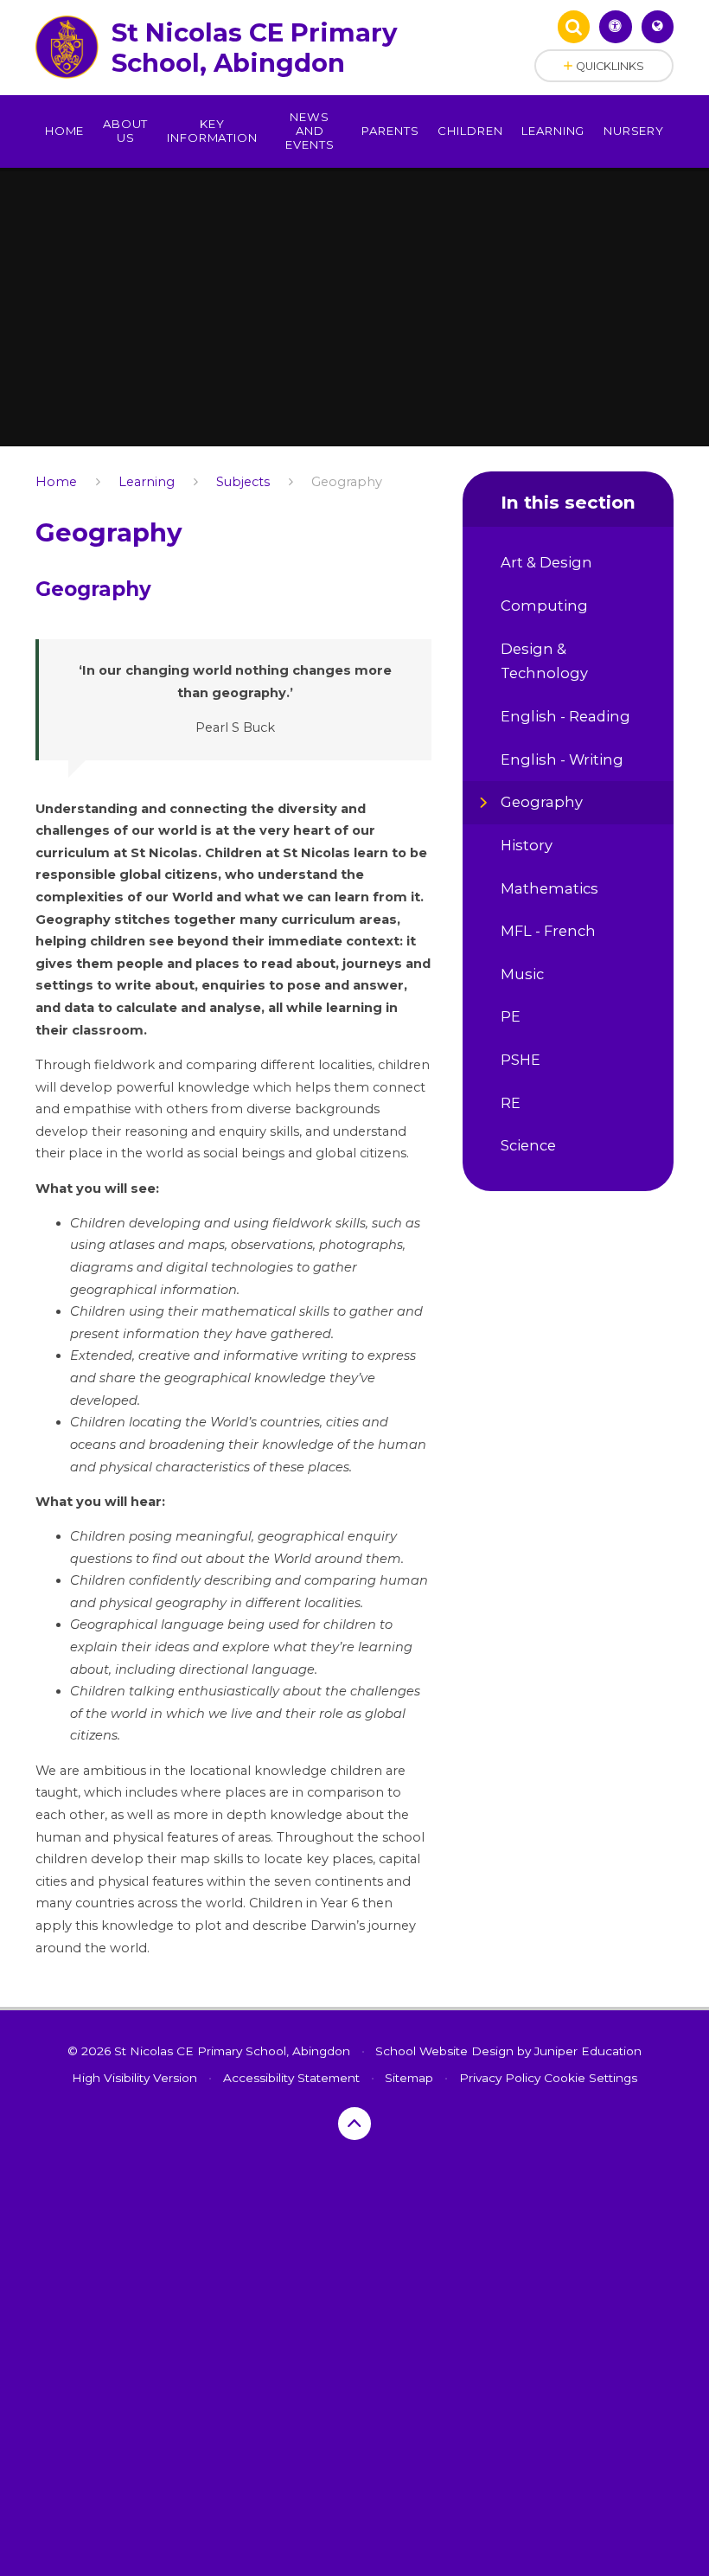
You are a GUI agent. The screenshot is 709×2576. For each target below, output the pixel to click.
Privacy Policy (500, 2078)
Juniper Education (588, 2051)
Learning (147, 482)
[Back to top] (354, 2124)
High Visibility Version (134, 2078)
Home (56, 482)
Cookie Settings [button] (591, 2078)
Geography (347, 482)
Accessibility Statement (291, 2078)
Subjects (243, 482)
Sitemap (409, 2078)
